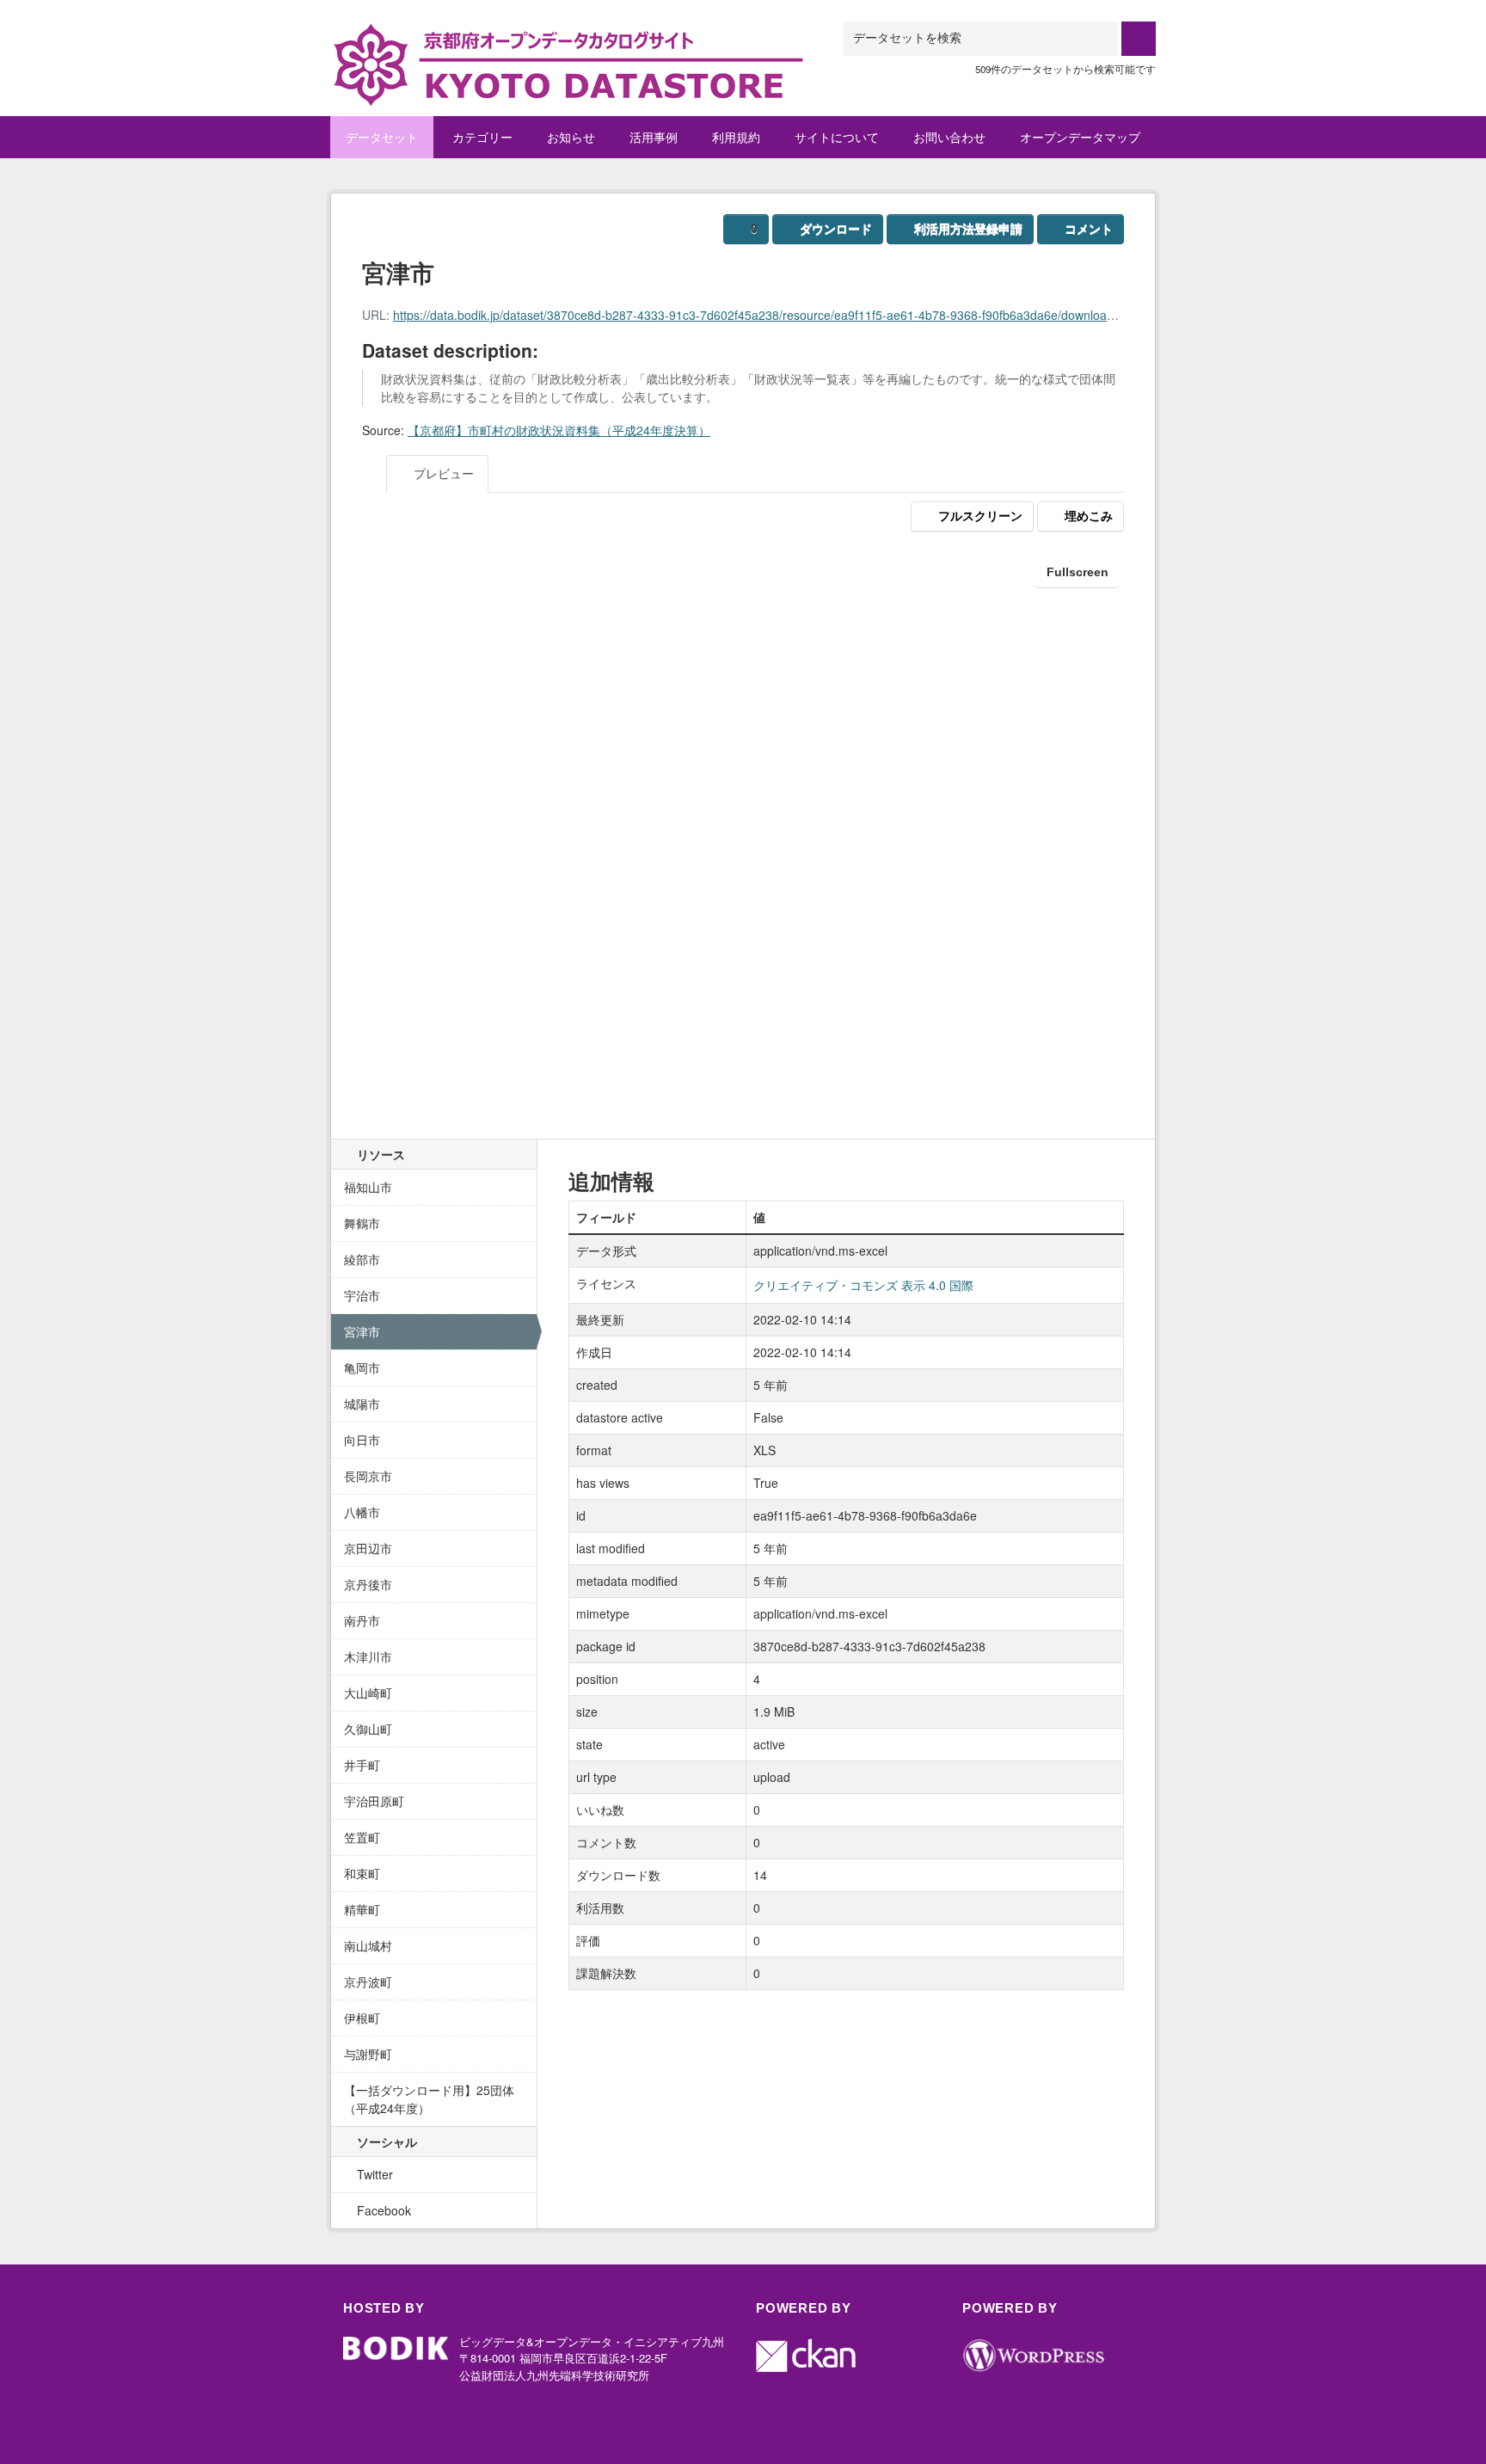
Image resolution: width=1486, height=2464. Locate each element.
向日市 (362, 1440)
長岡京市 (368, 1476)
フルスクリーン (980, 516)
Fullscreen (1078, 572)
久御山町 (368, 1729)
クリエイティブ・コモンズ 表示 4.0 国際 (863, 1285)
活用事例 (654, 137)
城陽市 (362, 1404)
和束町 (362, 1873)
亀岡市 (362, 1367)
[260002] (567, 43)
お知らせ (571, 137)
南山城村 (368, 1945)
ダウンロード (836, 229)
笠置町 (362, 1837)
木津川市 (368, 1656)
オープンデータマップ (1080, 137)
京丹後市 (368, 1584)
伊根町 (362, 2018)
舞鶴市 (362, 1223)
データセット (382, 137)
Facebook (382, 2210)
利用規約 (736, 137)
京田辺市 (368, 1548)
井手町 (362, 1765)
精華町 (362, 1909)
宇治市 (362, 1295)
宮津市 (362, 1331)
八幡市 (362, 1512)
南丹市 (362, 1620)
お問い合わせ (949, 137)
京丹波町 (368, 1982)
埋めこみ (1089, 516)
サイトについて (837, 137)
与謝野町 (368, 2054)
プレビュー (442, 473)
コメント (1089, 229)
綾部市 (362, 1259)
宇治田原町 (374, 1801)
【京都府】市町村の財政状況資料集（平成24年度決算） (559, 430)
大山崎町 (368, 1693)
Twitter (373, 2174)
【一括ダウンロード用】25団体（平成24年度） (429, 2099)
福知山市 (368, 1187)
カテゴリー (482, 137)
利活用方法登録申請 (968, 229)
